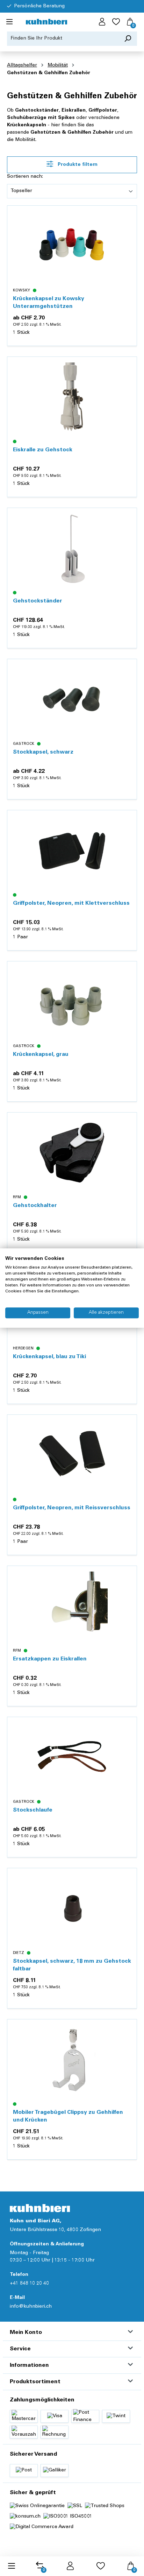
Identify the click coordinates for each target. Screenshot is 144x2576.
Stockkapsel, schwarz (43, 752)
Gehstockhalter (35, 1206)
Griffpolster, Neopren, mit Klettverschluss (71, 903)
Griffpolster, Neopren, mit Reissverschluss (72, 1508)
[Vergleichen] (128, 232)
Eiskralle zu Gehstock (43, 450)
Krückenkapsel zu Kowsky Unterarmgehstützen (49, 303)
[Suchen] (128, 39)
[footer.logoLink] (40, 2208)
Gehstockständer (38, 601)
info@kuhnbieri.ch (31, 2307)
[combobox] (63, 39)
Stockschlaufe (33, 1810)
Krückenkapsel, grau (41, 1054)
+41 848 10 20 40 (29, 2284)
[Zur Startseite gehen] (46, 22)
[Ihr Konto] (102, 22)
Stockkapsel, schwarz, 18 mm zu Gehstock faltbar (72, 1965)
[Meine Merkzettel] (116, 22)
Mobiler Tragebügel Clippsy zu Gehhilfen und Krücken (68, 2116)
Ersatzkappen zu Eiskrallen (50, 1659)
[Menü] (9, 22)
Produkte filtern (77, 165)
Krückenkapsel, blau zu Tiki (49, 1357)
